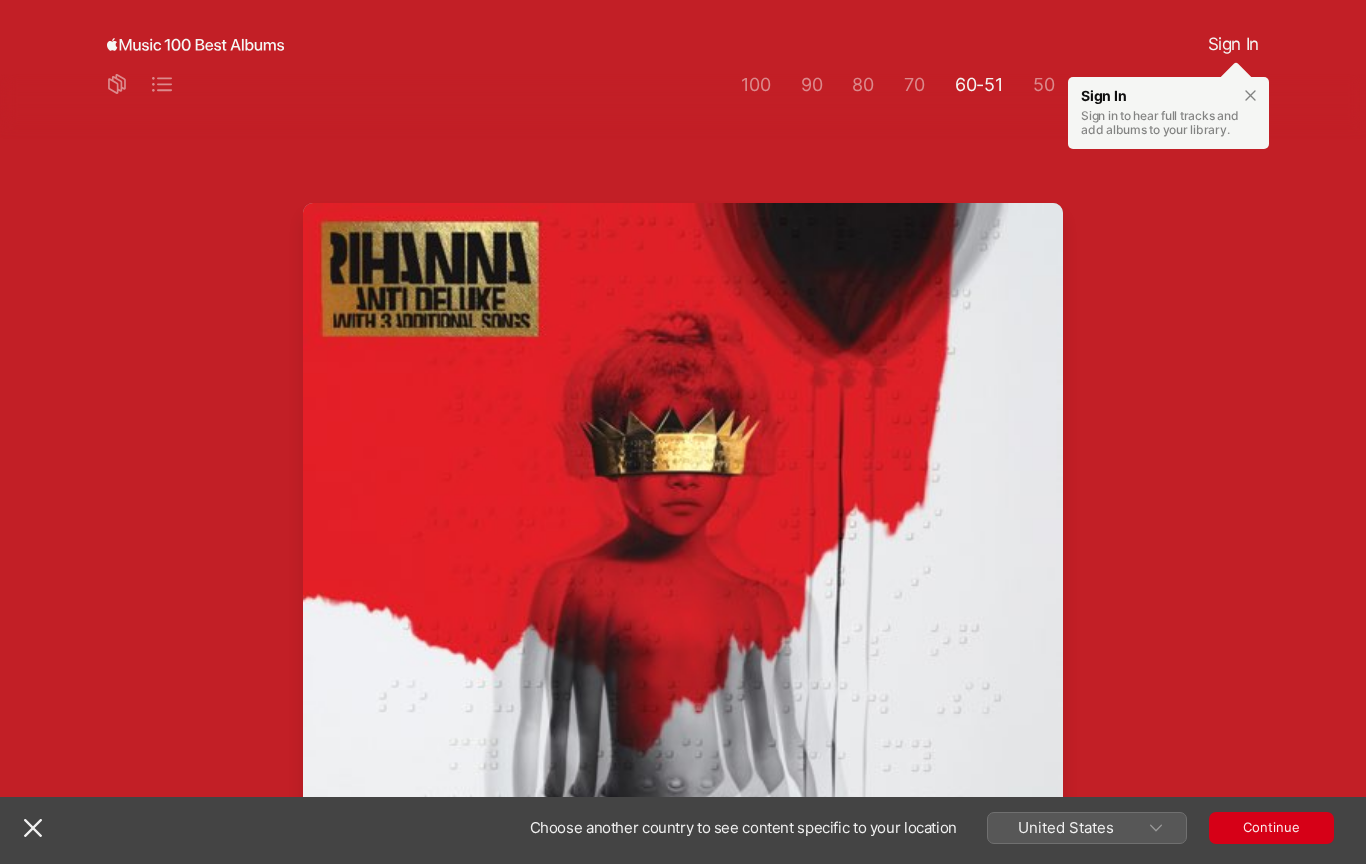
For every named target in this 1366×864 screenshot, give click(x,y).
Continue (1271, 827)
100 (755, 84)
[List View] (162, 85)
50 (1044, 84)
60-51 (979, 84)
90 (812, 84)
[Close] (33, 828)
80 (863, 84)
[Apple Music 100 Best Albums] (195, 45)
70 (914, 84)
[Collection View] (117, 85)
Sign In (1233, 44)
